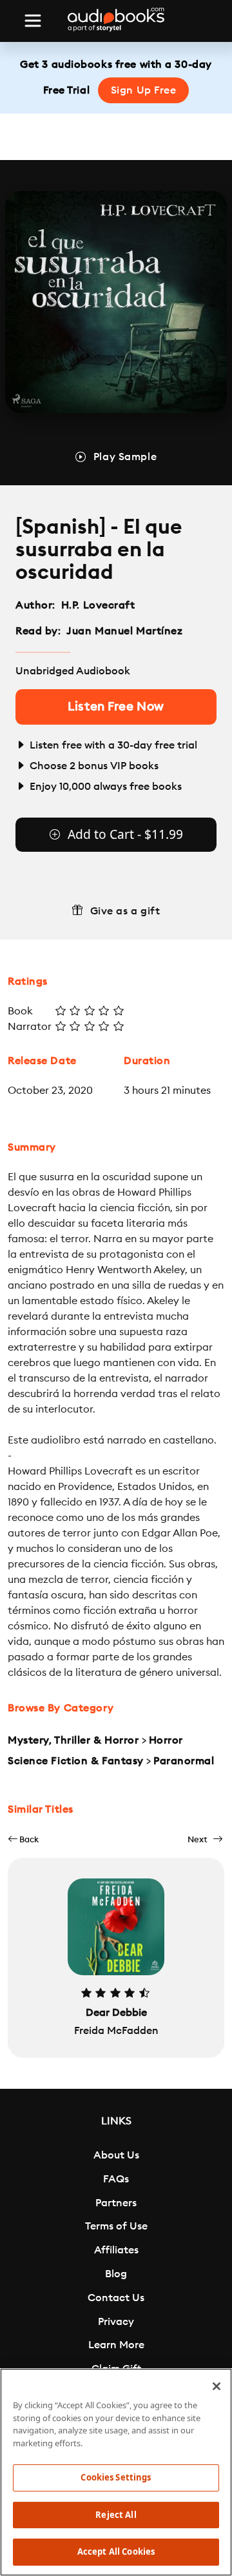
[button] (23, 1839)
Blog (116, 2274)
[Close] (217, 2386)
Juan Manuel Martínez (126, 631)
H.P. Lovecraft (98, 605)
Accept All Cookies (116, 2551)
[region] (116, 2472)
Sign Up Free (144, 90)
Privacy (116, 2322)
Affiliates (116, 2250)
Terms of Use (116, 2226)
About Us (116, 2155)
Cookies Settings (116, 2477)
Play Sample (125, 457)
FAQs (116, 2179)
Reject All (116, 2515)
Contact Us (116, 2298)
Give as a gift (125, 911)
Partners (116, 2203)
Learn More (116, 2345)
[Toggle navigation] (33, 21)
